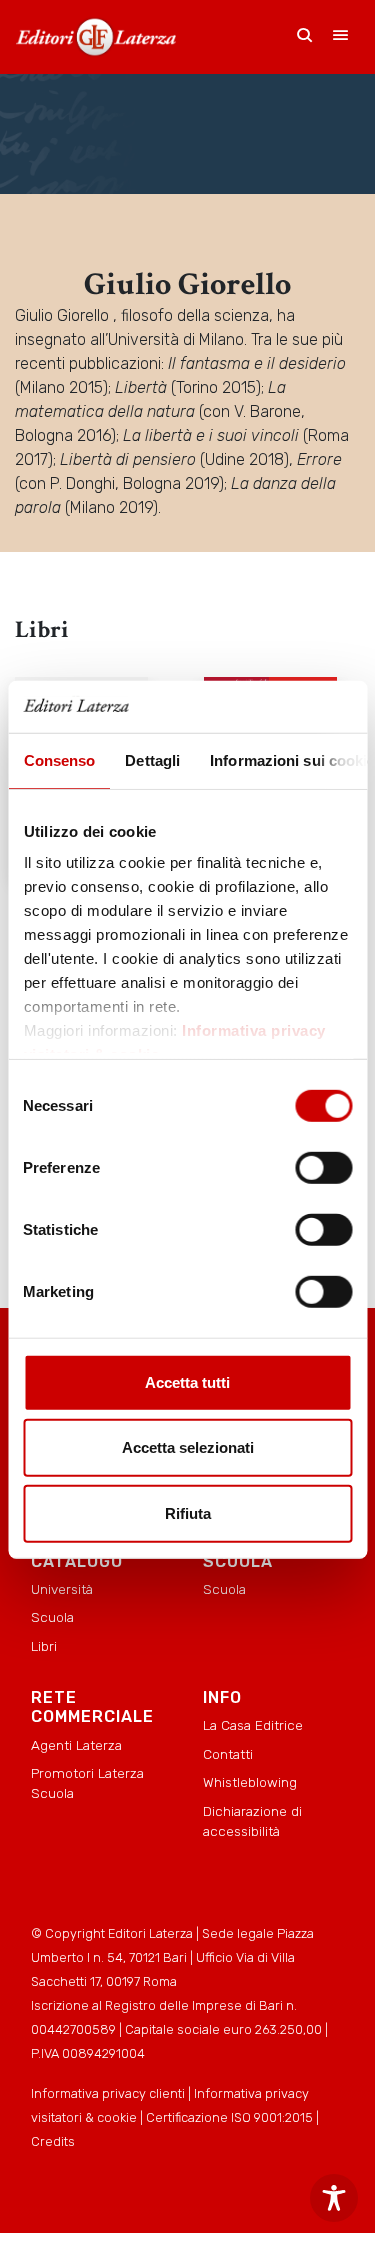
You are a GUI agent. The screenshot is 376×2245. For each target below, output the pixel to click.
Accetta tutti (187, 1382)
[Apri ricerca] (305, 37)
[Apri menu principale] (341, 37)
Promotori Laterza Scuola (87, 1783)
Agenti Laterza (76, 1745)
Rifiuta (188, 1513)
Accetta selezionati (188, 1447)
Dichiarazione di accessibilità (252, 1821)
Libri (44, 1646)
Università (62, 1589)
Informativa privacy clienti (108, 2093)
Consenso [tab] (59, 760)
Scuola (52, 1617)
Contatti (228, 1754)
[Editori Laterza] (96, 37)
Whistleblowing (250, 1782)
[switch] (323, 1168)
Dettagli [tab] (152, 760)
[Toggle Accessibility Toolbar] (334, 2198)
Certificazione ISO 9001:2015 (229, 2117)
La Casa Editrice (253, 1725)
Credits (53, 2141)
